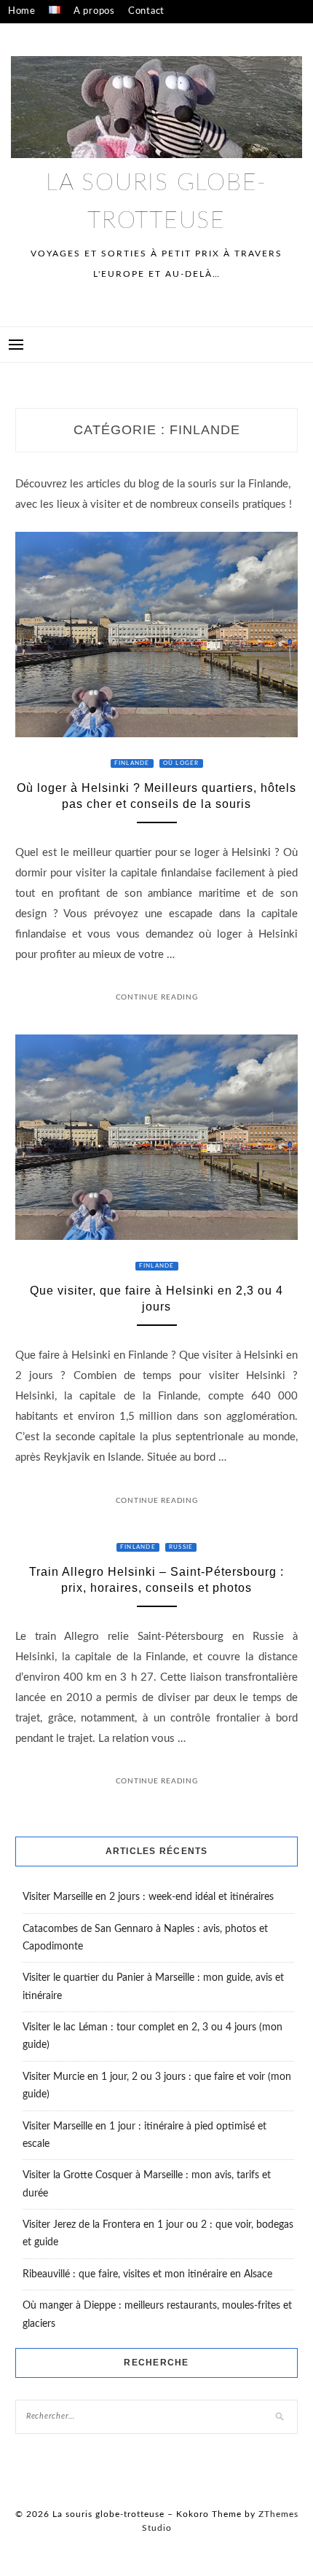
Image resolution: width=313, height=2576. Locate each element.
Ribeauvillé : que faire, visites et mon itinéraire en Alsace (147, 2274)
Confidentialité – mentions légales (88, 35)
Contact (146, 11)
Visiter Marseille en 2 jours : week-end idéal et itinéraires (148, 1897)
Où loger (181, 763)
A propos (94, 11)
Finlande (132, 763)
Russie (181, 1547)
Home (22, 11)
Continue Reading (157, 997)
